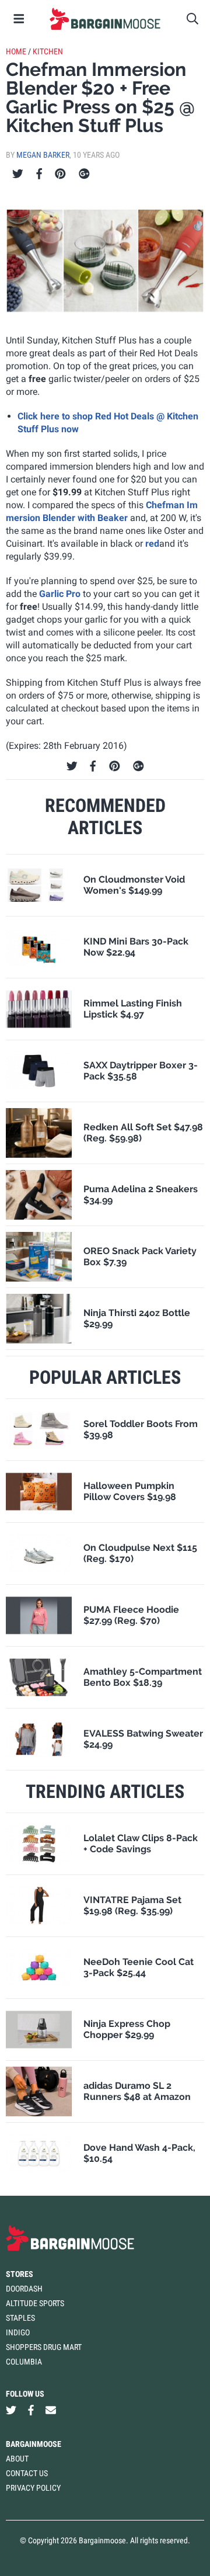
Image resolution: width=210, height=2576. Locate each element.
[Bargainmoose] (105, 19)
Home (16, 51)
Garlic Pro (60, 594)
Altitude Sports (35, 2303)
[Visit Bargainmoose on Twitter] (11, 2410)
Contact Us (27, 2473)
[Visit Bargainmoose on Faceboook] (31, 2410)
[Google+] (84, 174)
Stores (20, 2274)
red (152, 544)
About (17, 2459)
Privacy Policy (33, 2488)
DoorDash (24, 2289)
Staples (20, 2318)
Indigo (18, 2332)
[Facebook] (39, 174)
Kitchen (48, 51)
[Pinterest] (60, 174)
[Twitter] (18, 174)
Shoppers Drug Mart (44, 2347)
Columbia (24, 2362)
